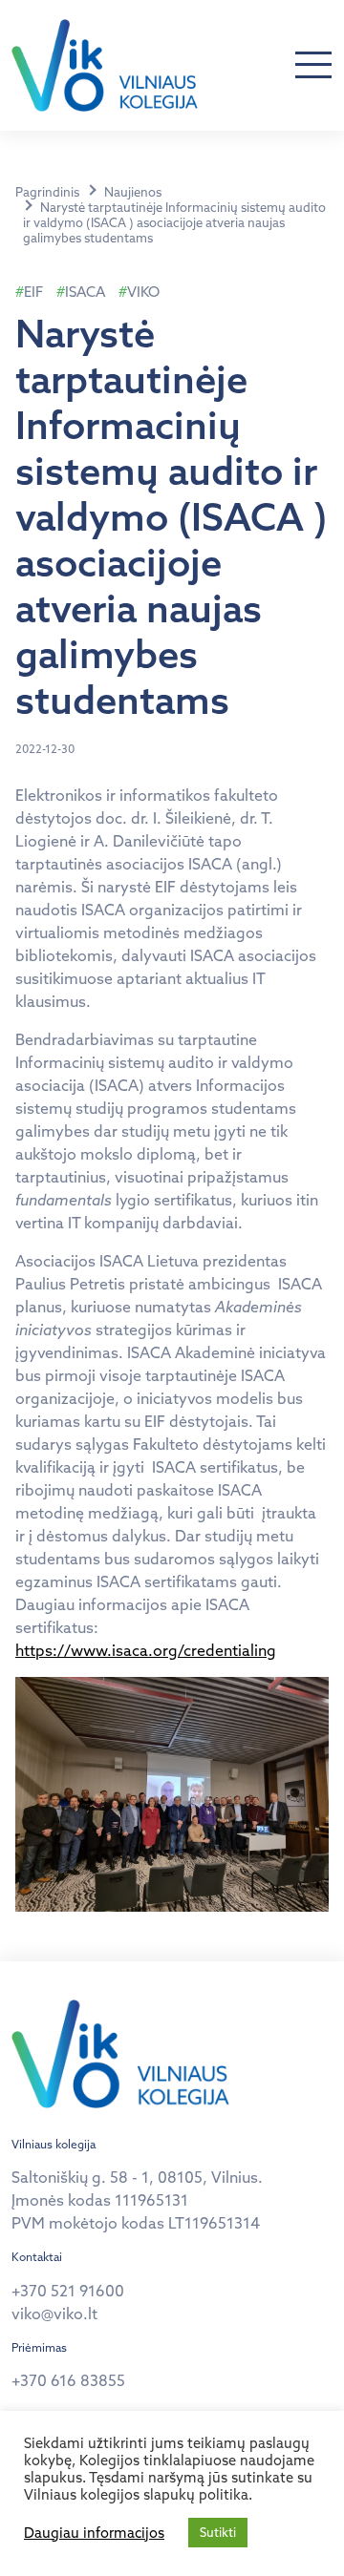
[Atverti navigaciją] (313, 66)
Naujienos (133, 192)
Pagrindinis (47, 192)
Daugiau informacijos (94, 2533)
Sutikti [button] (218, 2532)
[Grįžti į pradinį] (105, 65)
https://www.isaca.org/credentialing (146, 1650)
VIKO (143, 292)
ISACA (85, 292)
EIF (33, 292)
